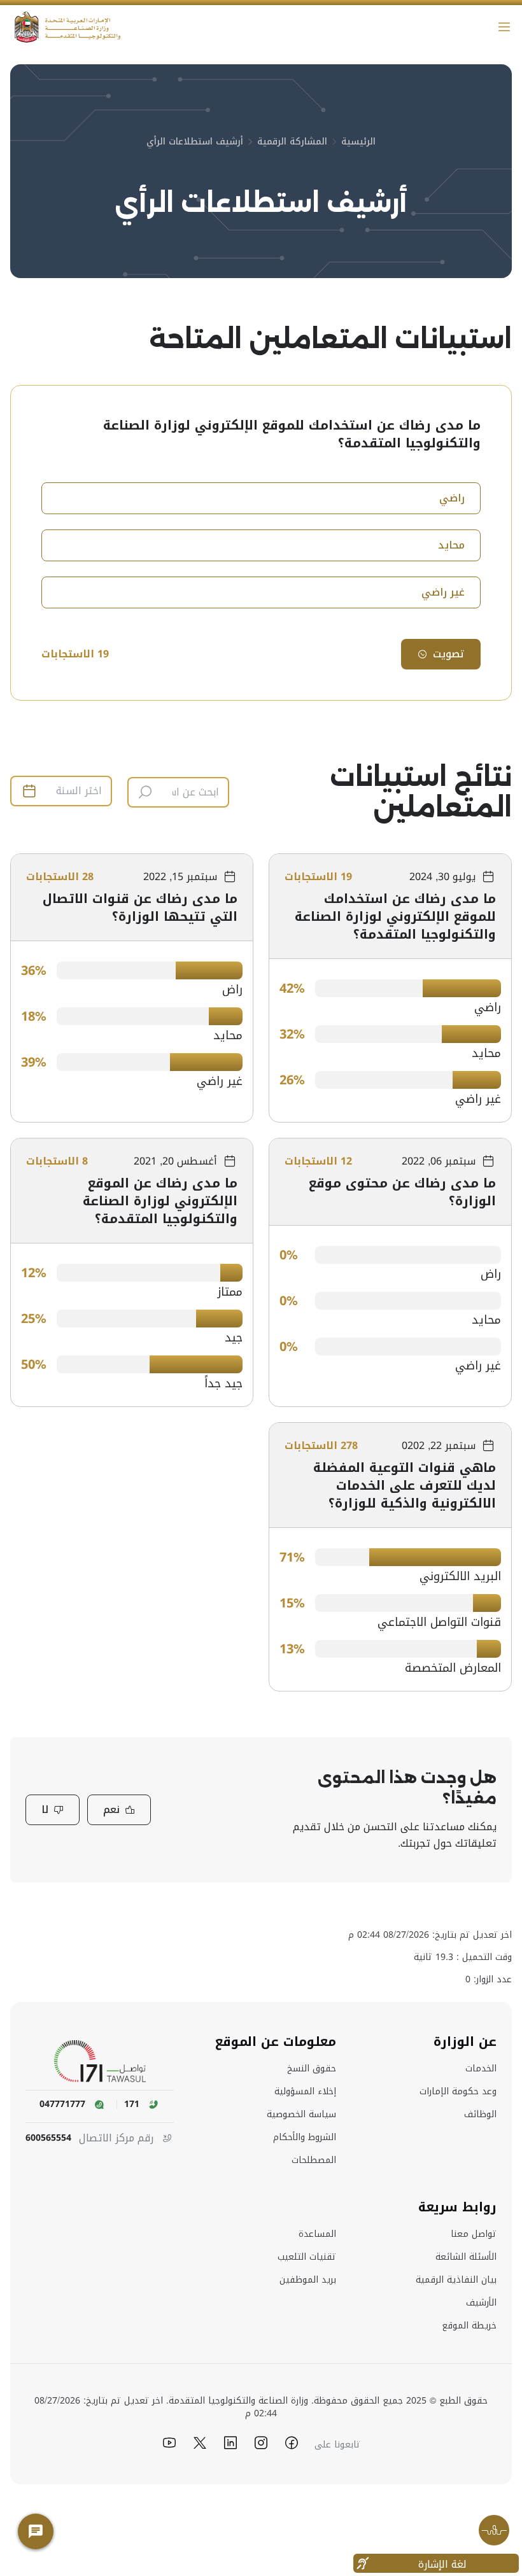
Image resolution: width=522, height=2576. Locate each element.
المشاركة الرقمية (292, 142)
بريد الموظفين (308, 2280)
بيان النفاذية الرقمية (456, 2280)
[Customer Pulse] (494, 2530)
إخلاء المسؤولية (305, 2092)
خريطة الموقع (469, 2326)
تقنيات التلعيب (307, 2257)
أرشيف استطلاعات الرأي (195, 142)
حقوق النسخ (312, 2069)
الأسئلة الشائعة (466, 2257)
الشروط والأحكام (305, 2138)
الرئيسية (358, 142)
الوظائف (480, 2115)
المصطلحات (314, 2160)
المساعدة (317, 2234)
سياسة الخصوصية (301, 2115)
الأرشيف (481, 2303)
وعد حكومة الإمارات (458, 2092)
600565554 (48, 2138)
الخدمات (481, 2069)
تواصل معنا (474, 2234)
